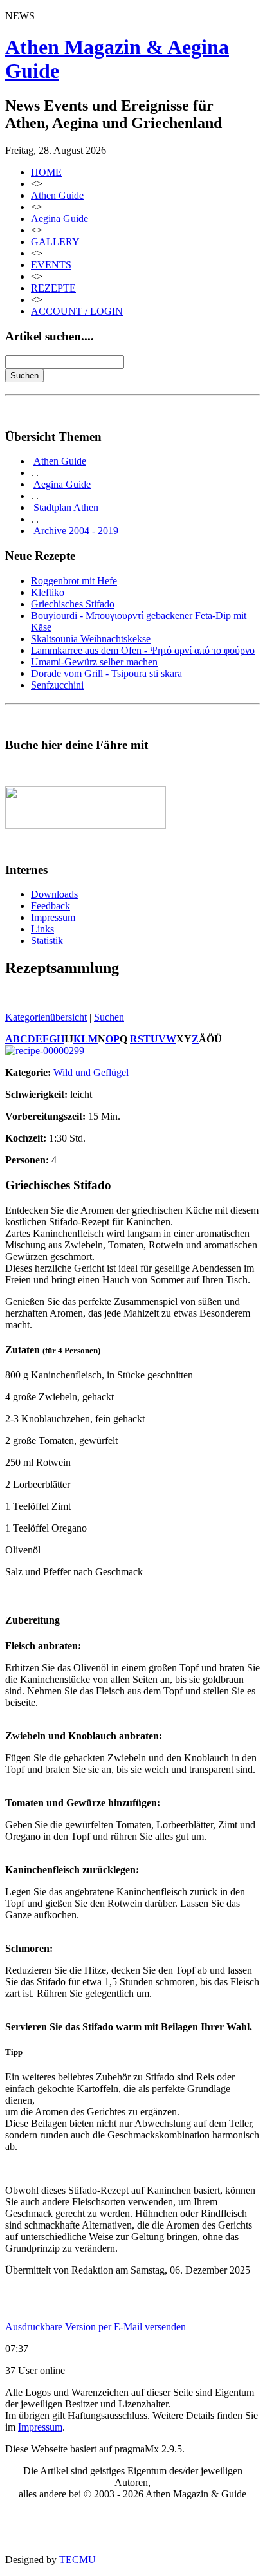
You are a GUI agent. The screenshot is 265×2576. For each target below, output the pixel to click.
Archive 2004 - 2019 (76, 531)
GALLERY (55, 242)
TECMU (78, 2560)
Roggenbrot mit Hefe (74, 581)
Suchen (109, 1017)
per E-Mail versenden (142, 2327)
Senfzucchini (57, 685)
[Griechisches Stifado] (45, 1051)
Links (42, 929)
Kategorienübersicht (46, 1017)
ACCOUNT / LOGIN (77, 311)
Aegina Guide (59, 218)
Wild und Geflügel (91, 1072)
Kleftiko (48, 592)
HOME (46, 172)
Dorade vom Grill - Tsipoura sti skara (106, 673)
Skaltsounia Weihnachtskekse (91, 639)
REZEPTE (53, 288)
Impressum (53, 917)
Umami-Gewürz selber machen (94, 662)
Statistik (47, 941)
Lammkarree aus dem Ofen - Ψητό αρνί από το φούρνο (143, 650)
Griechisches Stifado (73, 604)
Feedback (50, 906)
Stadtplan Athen (66, 507)
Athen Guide (57, 195)
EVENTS (51, 265)
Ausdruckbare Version (50, 2327)
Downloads (54, 894)
